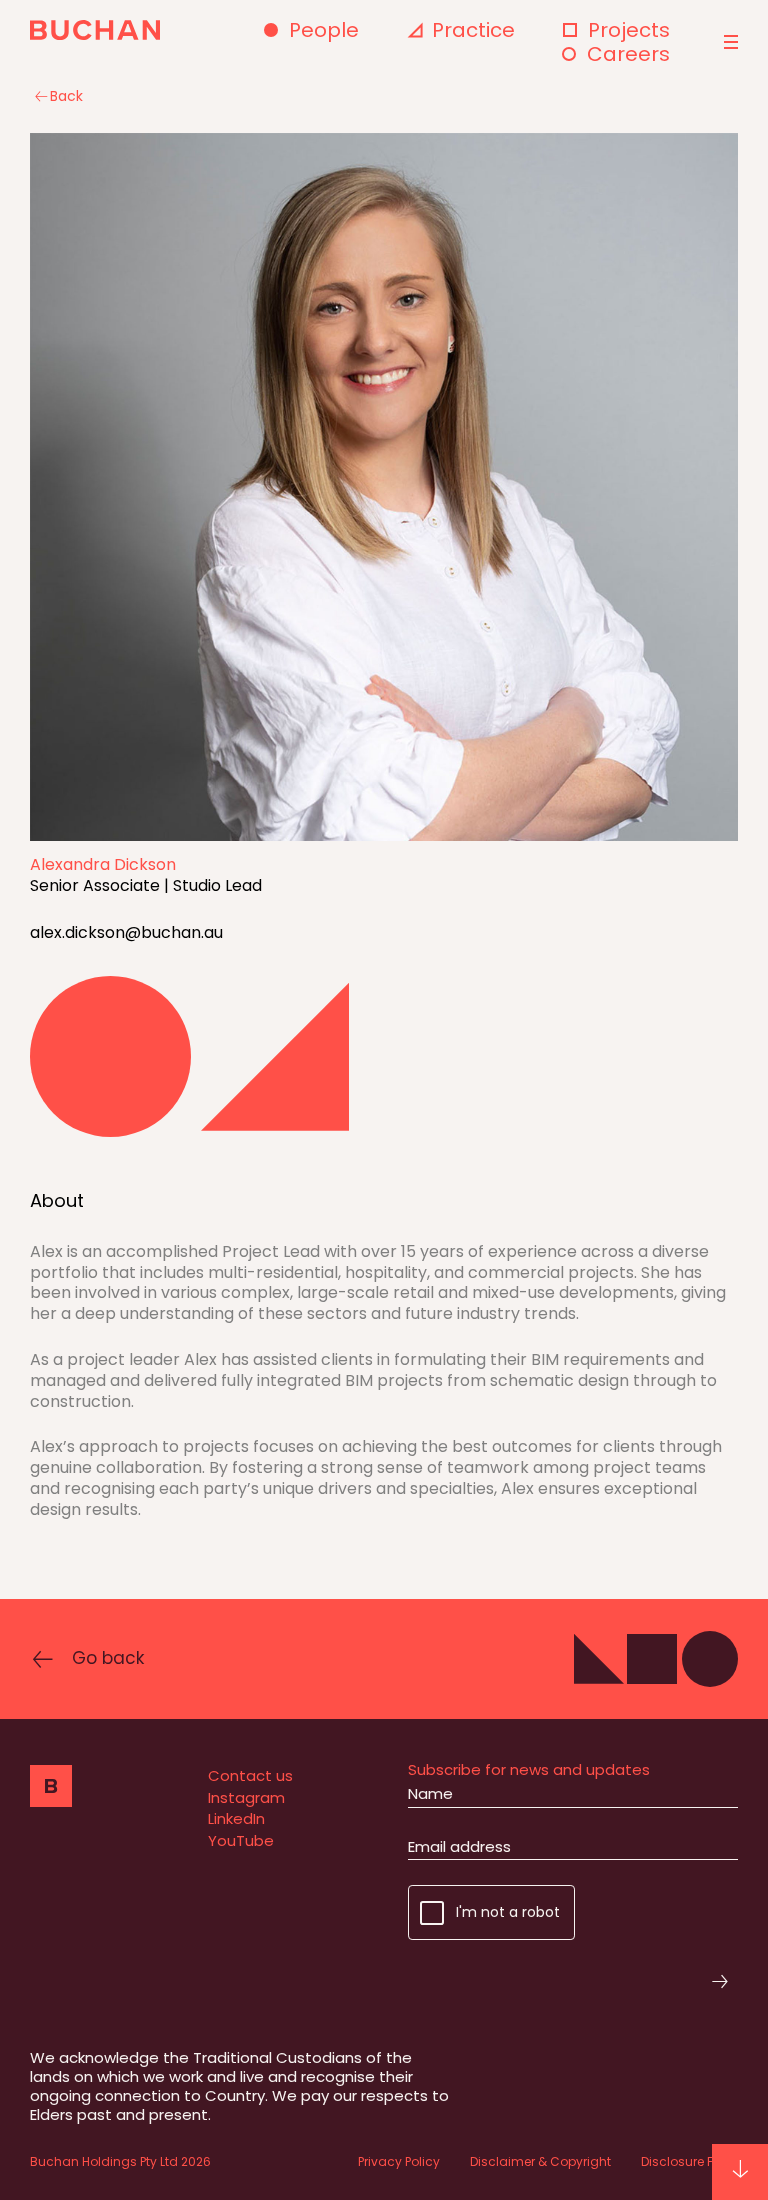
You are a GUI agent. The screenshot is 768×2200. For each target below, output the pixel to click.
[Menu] (728, 42)
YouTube (241, 1840)
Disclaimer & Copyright (540, 2161)
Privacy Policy (399, 2161)
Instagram (246, 1797)
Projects (629, 30)
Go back (108, 1658)
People (324, 30)
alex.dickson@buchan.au (126, 932)
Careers (628, 54)
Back (66, 96)
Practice (473, 30)
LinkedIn (236, 1818)
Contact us (250, 1775)
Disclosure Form (689, 2161)
